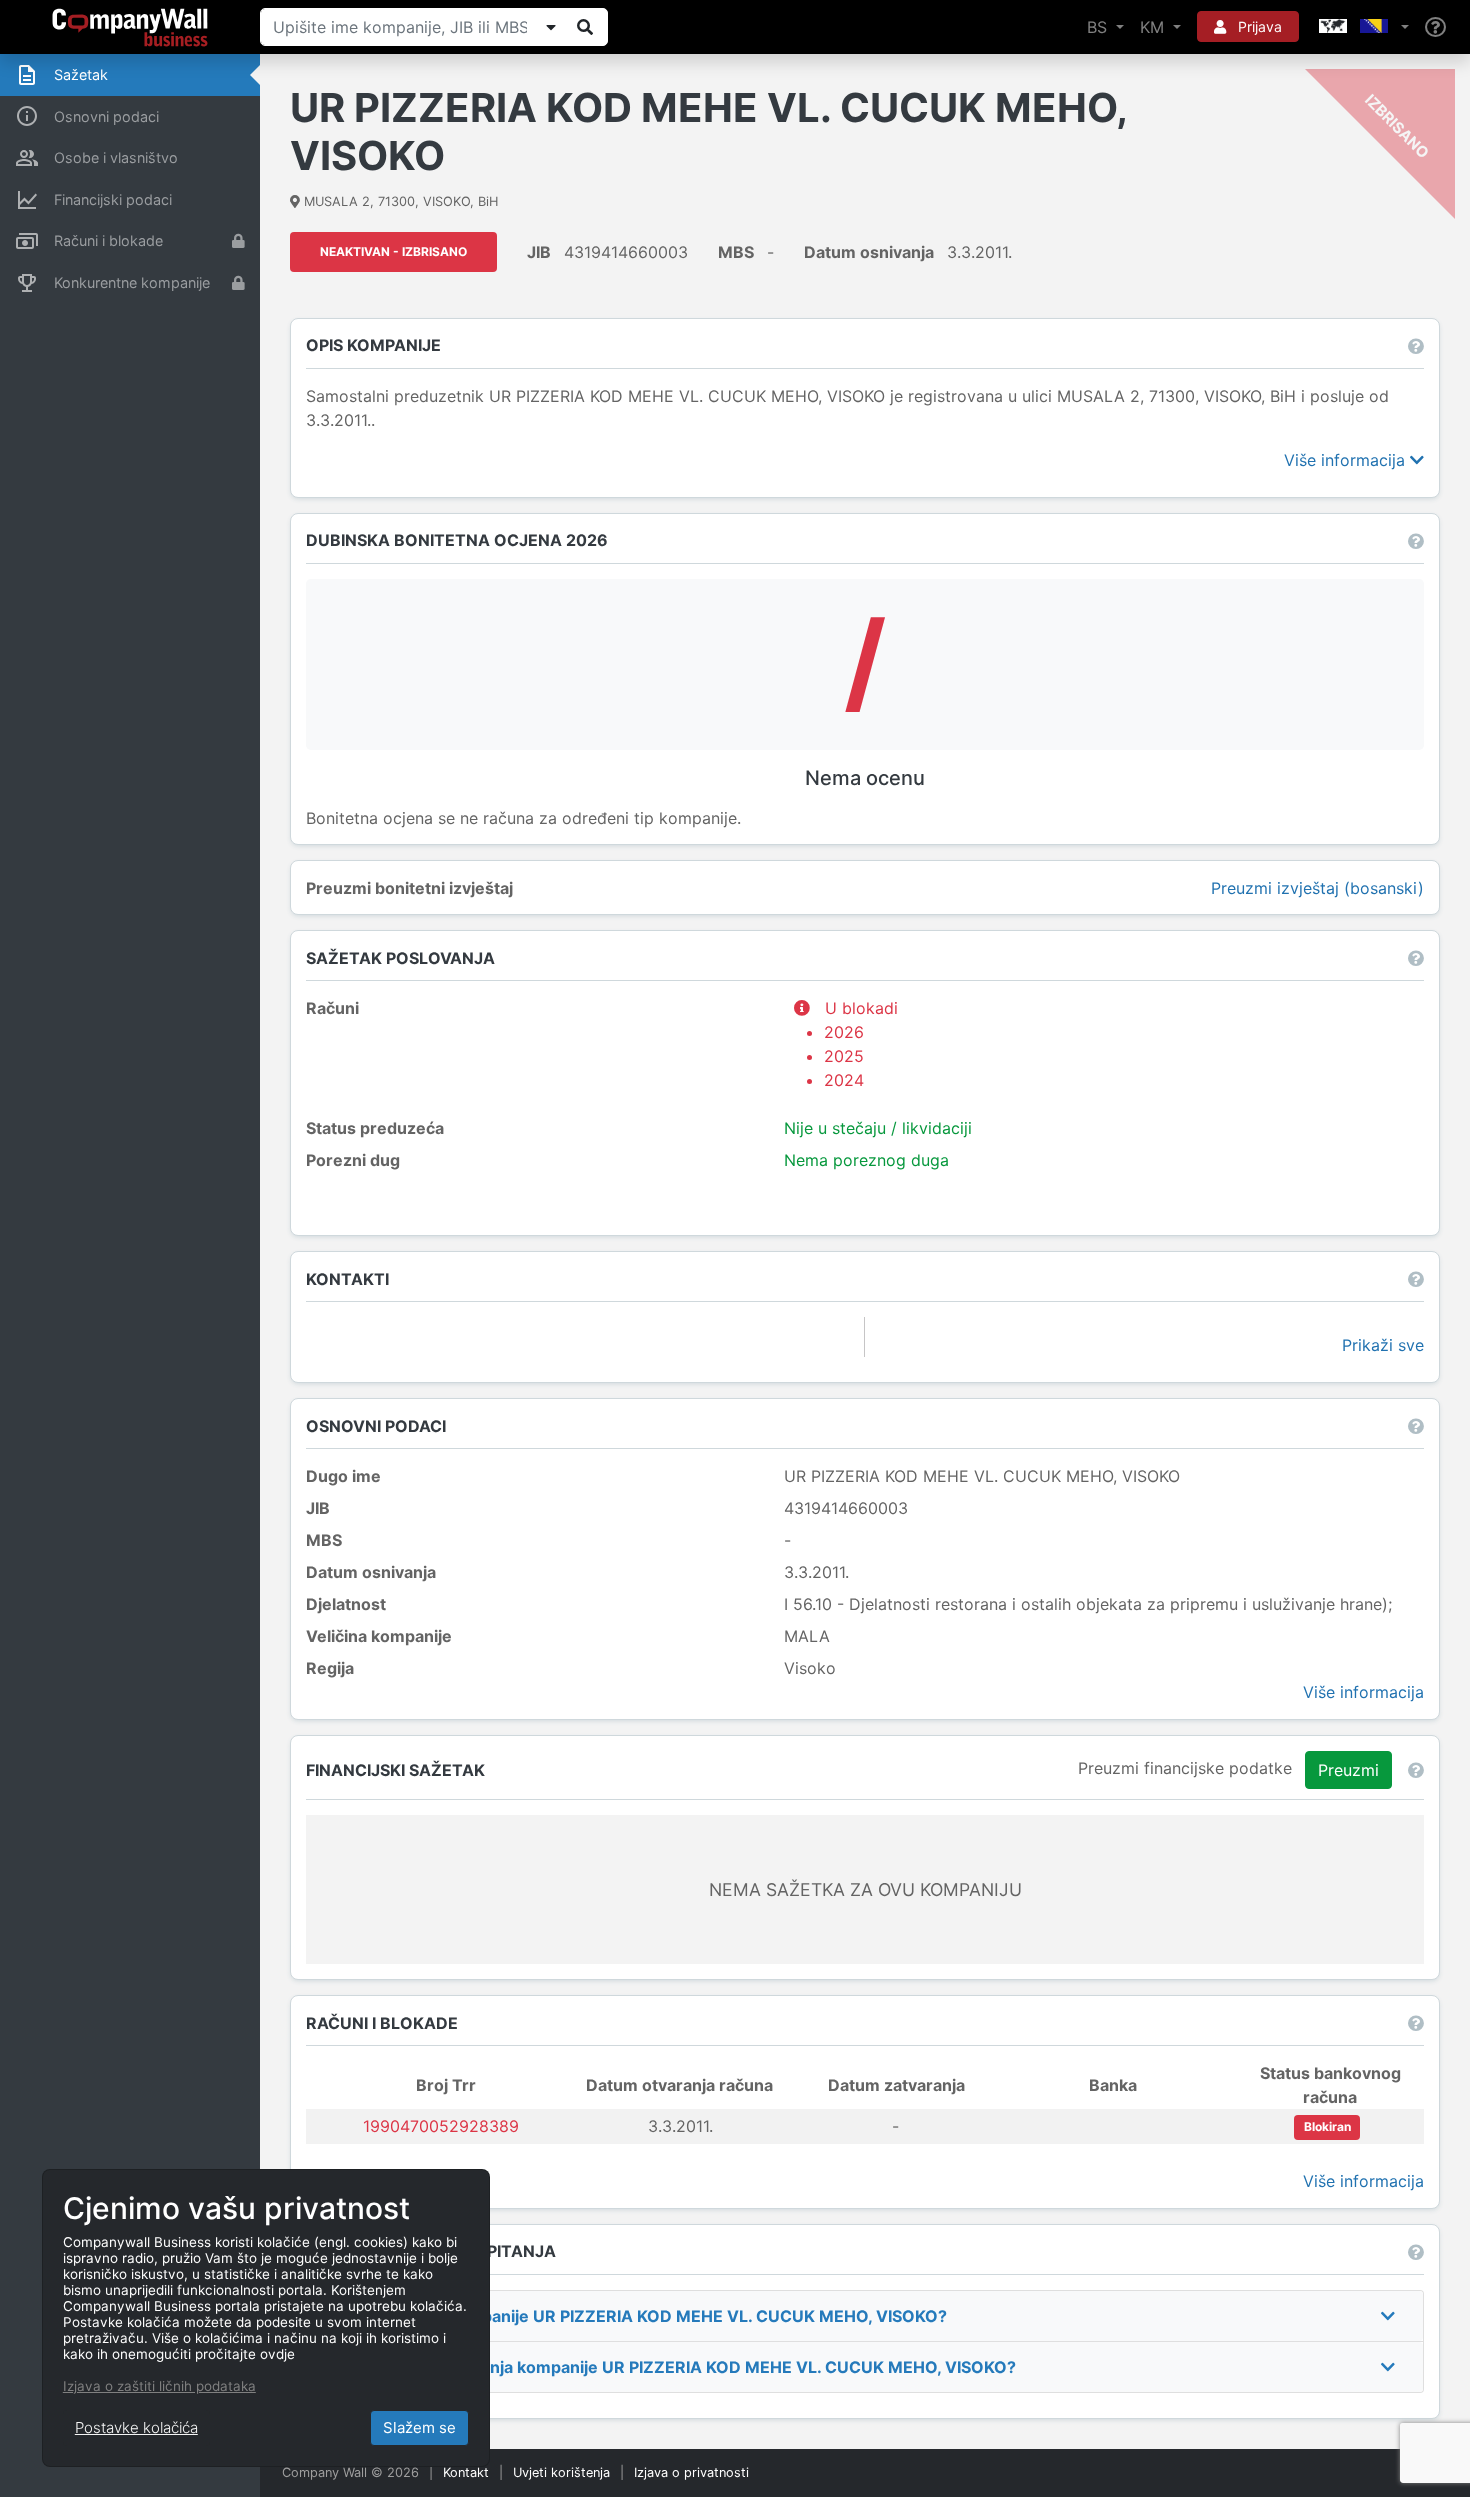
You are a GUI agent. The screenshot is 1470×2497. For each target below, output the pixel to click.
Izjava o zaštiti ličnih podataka (159, 2386)
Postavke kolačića (136, 2427)
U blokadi (861, 1044)
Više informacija (1347, 460)
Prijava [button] (1258, 26)
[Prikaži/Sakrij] (551, 27)
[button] (1362, 27)
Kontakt (466, 2472)
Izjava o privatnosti (691, 2472)
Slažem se (419, 2427)
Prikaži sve (1383, 1345)
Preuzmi (1348, 1770)
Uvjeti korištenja (561, 2472)
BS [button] (1099, 27)
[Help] (1435, 27)
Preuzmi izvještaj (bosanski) (1317, 888)
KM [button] (1154, 27)
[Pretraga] (585, 27)
